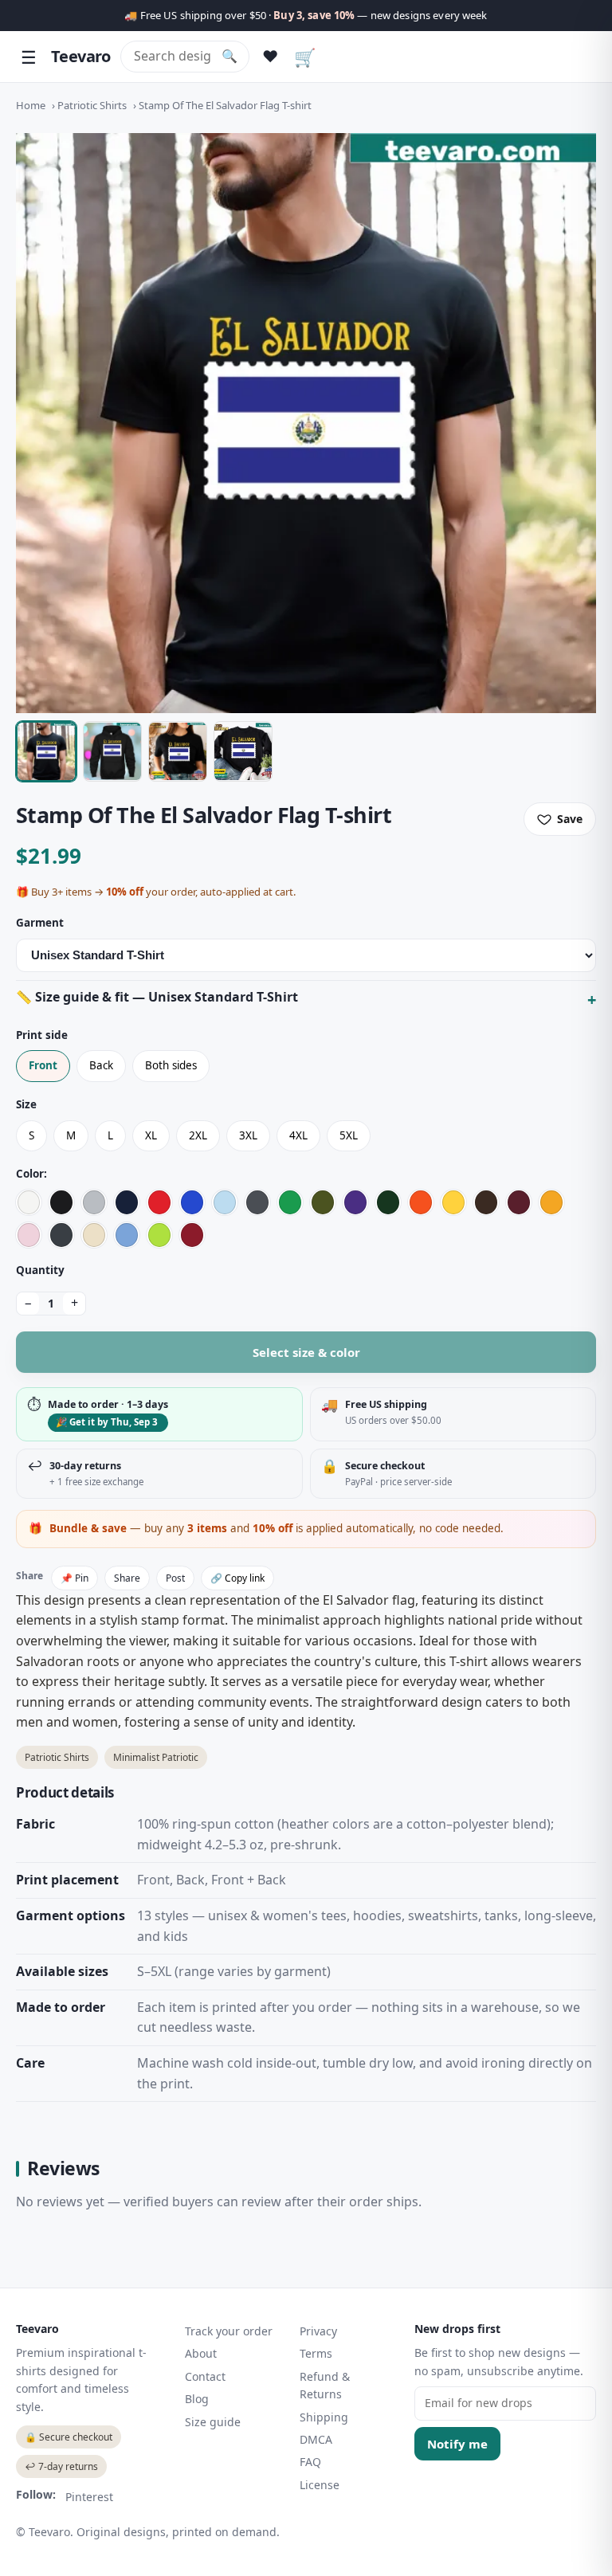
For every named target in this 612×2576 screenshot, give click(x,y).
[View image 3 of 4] (178, 751)
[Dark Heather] (61, 1235)
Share (127, 1578)
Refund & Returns (325, 2385)
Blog (197, 2399)
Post (175, 1578)
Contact (205, 2376)
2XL (198, 1135)
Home (31, 105)
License (320, 2485)
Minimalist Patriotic (156, 1757)
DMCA (316, 2439)
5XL (349, 1135)
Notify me (457, 2444)
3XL (248, 1135)
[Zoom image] (306, 423)
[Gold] (551, 1202)
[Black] (61, 1202)
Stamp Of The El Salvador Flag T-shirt (225, 105)
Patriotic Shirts (92, 105)
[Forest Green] (388, 1202)
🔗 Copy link (237, 1578)
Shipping (324, 2417)
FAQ (310, 2462)
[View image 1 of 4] (46, 751)
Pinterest (89, 2497)
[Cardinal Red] (192, 1235)
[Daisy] (453, 1202)
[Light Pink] (29, 1235)
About (201, 2353)
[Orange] (421, 1202)
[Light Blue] (225, 1202)
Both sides (171, 1065)
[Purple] (355, 1202)
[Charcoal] (257, 1202)
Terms (316, 2353)
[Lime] (159, 1235)
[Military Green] (323, 1202)
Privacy (318, 2331)
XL (151, 1135)
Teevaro (81, 56)
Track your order (229, 2331)
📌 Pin (75, 1578)
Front (43, 1065)
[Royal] (192, 1202)
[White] (29, 1202)
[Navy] (127, 1202)
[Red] (159, 1202)
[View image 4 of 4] (243, 751)
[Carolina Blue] (127, 1235)
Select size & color (306, 1352)
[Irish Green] (290, 1202)
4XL (298, 1135)
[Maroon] (519, 1202)
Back (101, 1065)
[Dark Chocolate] (486, 1202)
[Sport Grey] (94, 1202)
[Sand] (94, 1235)
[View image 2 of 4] (112, 751)
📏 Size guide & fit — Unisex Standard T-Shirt (157, 997)
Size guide (213, 2422)
